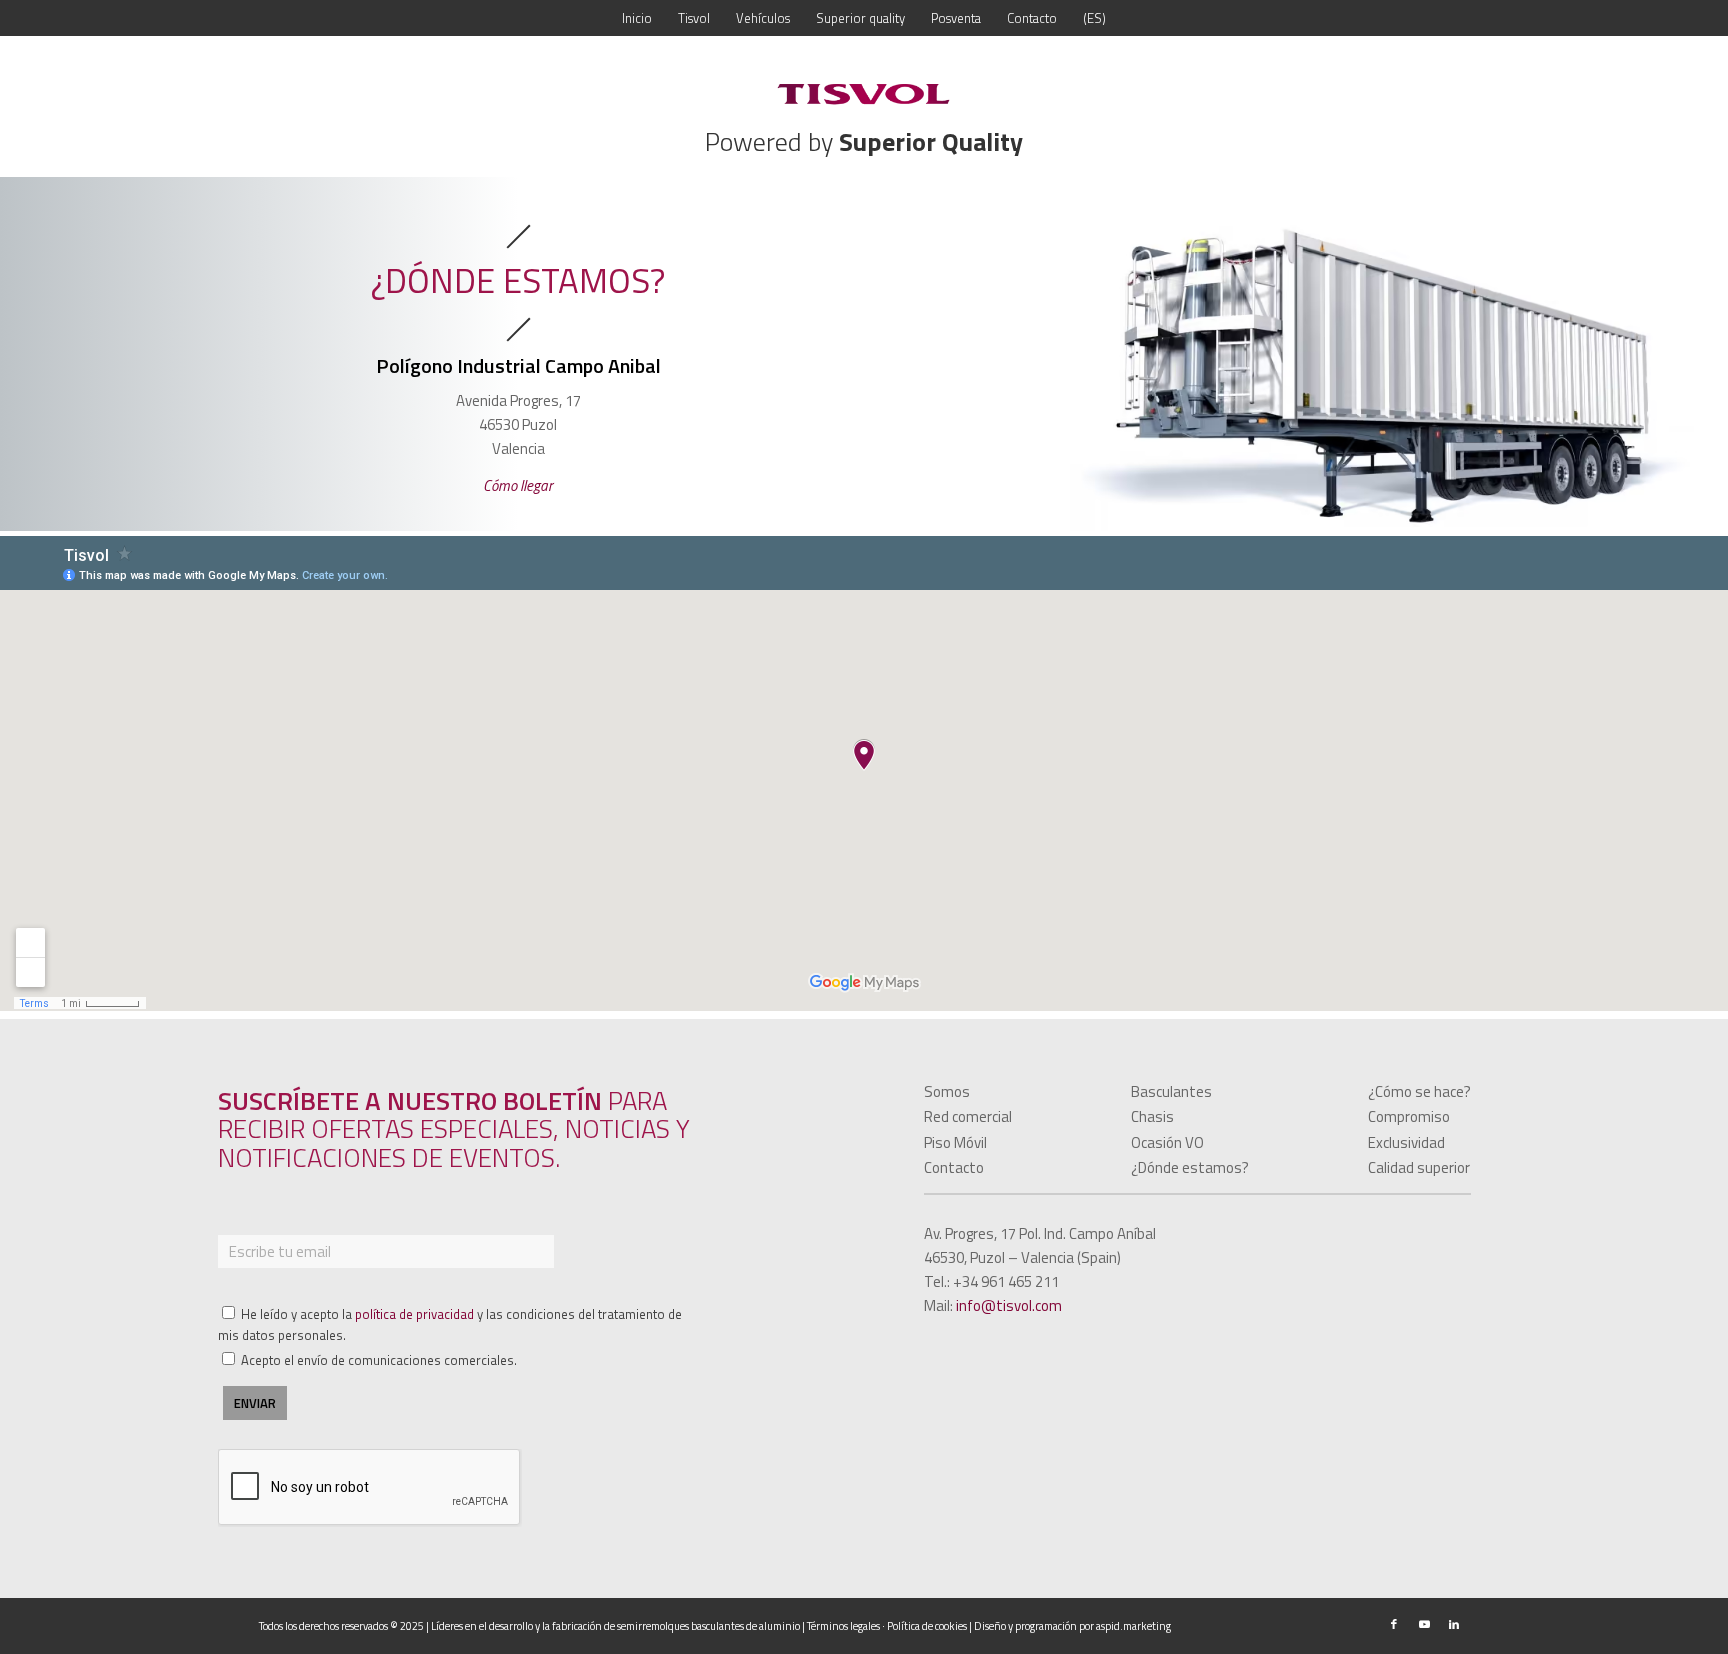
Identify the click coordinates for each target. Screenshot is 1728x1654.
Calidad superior (1419, 1167)
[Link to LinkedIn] (1454, 1624)
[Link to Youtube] (1424, 1624)
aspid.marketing (1133, 1626)
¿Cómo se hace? (1419, 1091)
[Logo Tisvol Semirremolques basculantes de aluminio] (864, 94)
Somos (947, 1091)
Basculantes (1171, 1091)
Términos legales (843, 1626)
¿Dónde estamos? (1190, 1167)
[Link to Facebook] (1394, 1624)
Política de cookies (927, 1626)
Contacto (954, 1167)
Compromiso (1409, 1116)
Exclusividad (1406, 1142)
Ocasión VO (1167, 1142)
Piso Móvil (955, 1142)
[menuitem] (637, 18)
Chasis (1152, 1116)
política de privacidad (414, 1314)
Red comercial (968, 1116)
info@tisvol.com (1009, 1305)
